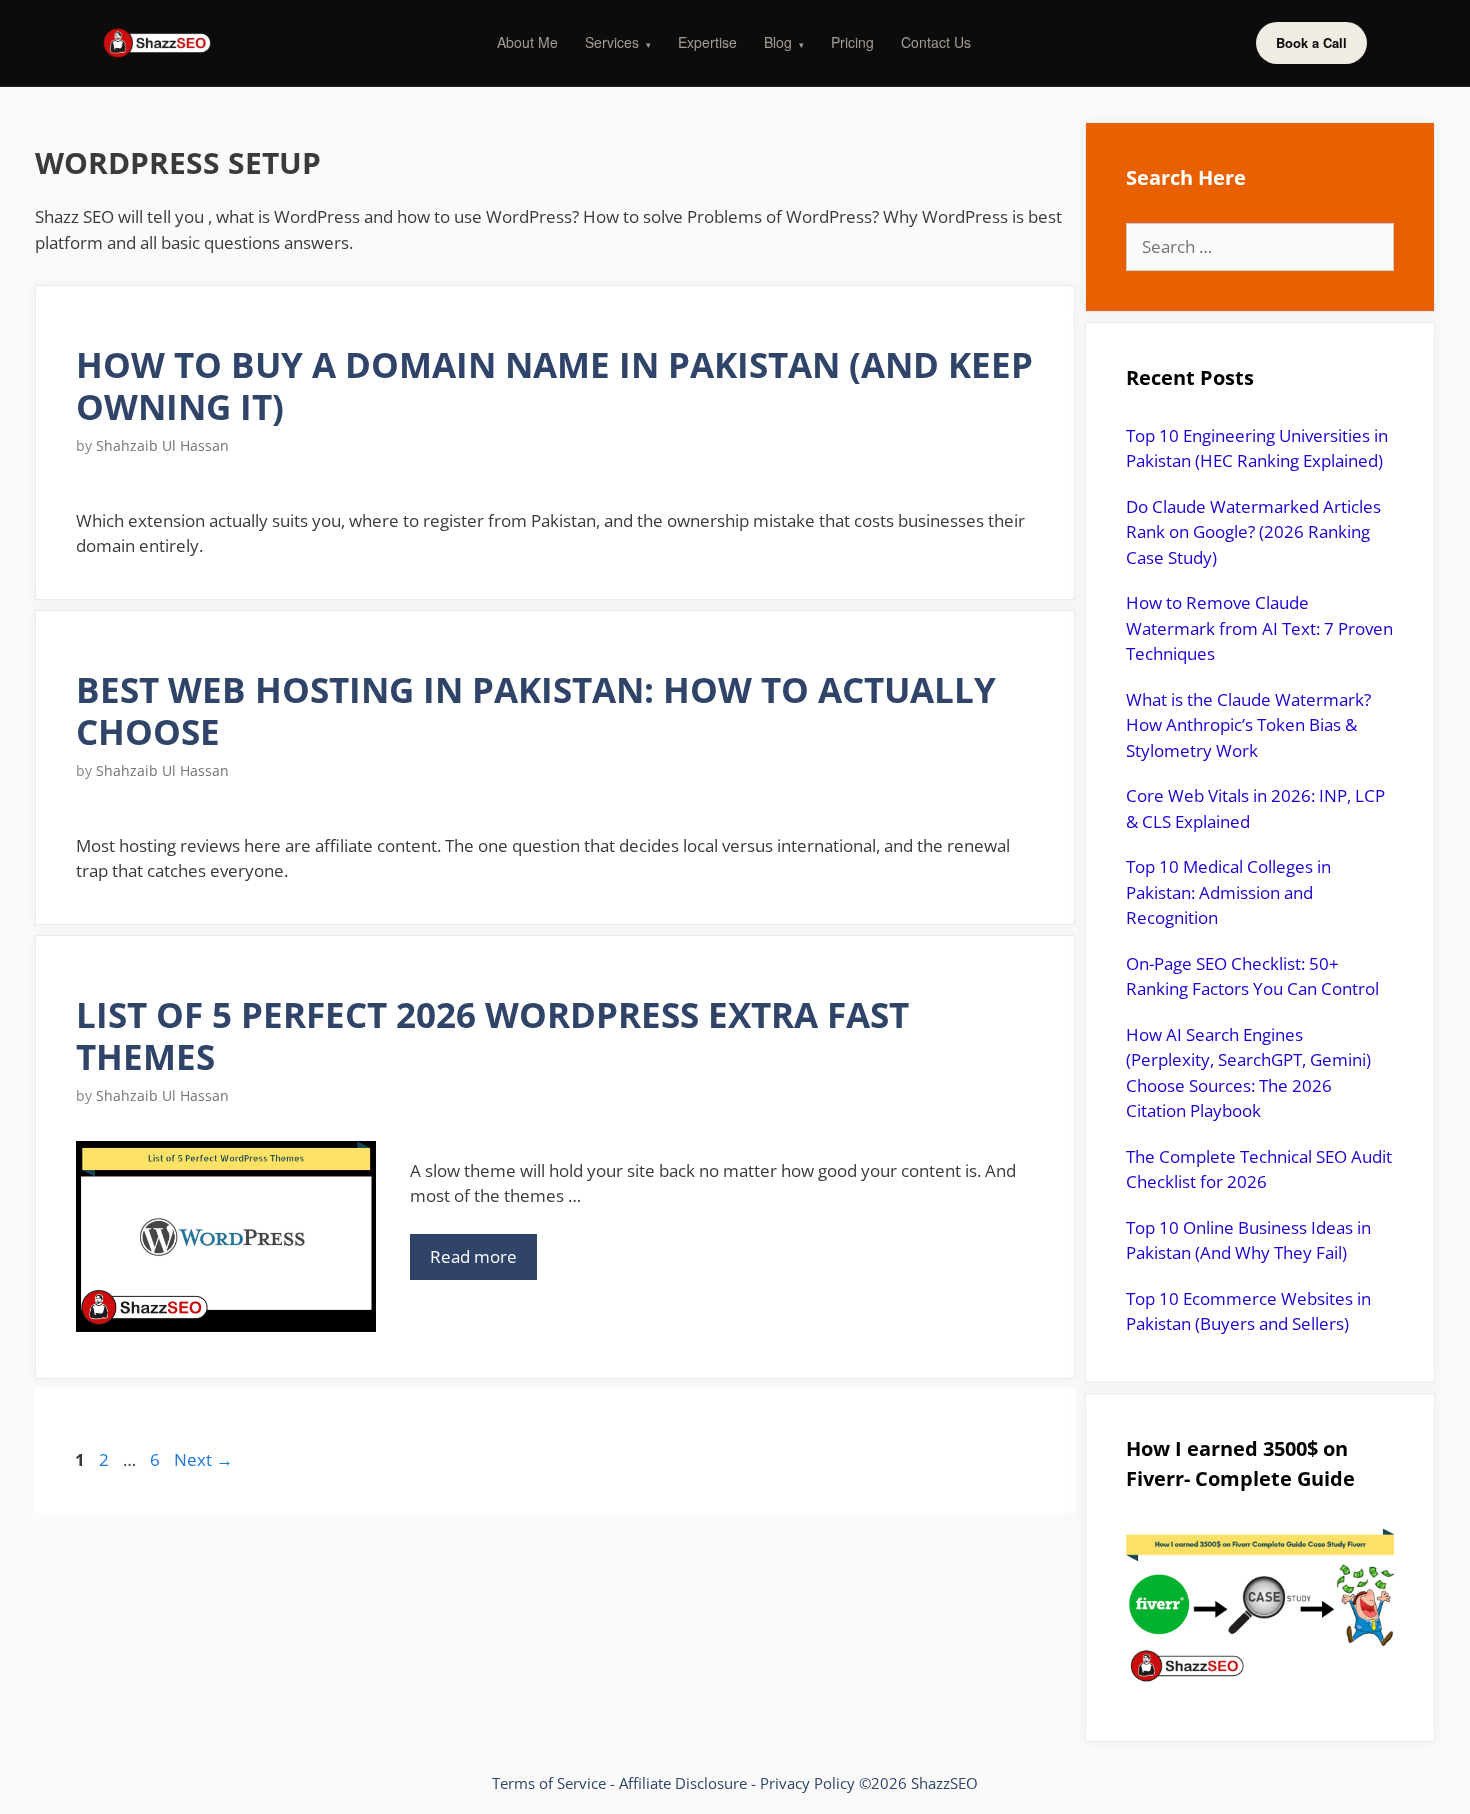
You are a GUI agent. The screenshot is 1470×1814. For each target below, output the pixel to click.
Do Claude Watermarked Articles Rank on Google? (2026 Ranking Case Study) (1253, 532)
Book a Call (1311, 42)
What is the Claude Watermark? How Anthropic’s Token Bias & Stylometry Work (1248, 725)
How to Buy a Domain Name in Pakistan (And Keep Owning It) (554, 385)
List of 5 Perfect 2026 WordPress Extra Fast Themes (492, 1035)
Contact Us (936, 42)
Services (618, 42)
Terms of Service (549, 1783)
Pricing (852, 42)
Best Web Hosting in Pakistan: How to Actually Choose (536, 710)
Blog (784, 42)
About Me (527, 42)
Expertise (707, 42)
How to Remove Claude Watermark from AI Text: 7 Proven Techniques (1259, 628)
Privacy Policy (807, 1783)
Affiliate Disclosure (683, 1783)
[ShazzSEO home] (157, 43)
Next (203, 1459)
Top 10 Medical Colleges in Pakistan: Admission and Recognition (1228, 892)
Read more (473, 1256)
